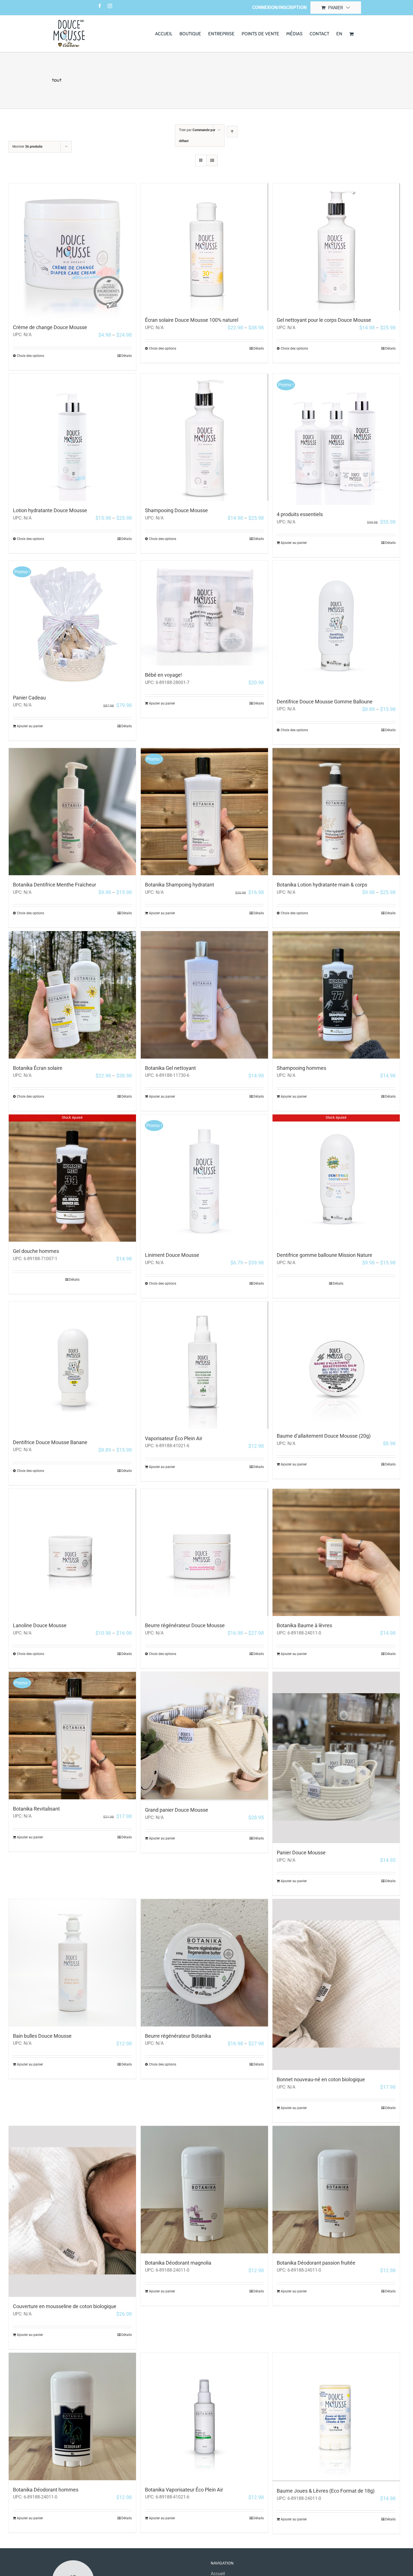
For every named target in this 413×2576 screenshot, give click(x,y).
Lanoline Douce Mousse (40, 1625)
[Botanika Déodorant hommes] (72, 2416)
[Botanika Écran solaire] (72, 995)
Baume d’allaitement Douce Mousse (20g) (324, 1436)
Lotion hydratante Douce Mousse (50, 510)
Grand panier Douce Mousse (177, 1810)
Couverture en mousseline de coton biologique (65, 2306)
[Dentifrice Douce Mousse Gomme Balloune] (336, 626)
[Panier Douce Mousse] (336, 1757)
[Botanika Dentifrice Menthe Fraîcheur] (72, 812)
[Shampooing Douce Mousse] (204, 437)
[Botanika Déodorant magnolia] (204, 2189)
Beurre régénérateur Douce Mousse (185, 1625)
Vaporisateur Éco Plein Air (174, 1438)
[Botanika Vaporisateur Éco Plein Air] (204, 2416)
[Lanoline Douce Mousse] (72, 1552)
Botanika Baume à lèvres (304, 1625)
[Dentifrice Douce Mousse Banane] (72, 1367)
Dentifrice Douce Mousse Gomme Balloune (325, 702)
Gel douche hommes (36, 1251)
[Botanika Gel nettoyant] (204, 995)
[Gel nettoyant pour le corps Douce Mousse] (336, 247)
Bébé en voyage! (164, 675)
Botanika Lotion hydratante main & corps (322, 885)
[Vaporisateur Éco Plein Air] (204, 1365)
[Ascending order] (232, 132)
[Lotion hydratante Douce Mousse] (72, 437)
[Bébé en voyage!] (204, 613)
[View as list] (212, 160)
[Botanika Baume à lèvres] (336, 1552)
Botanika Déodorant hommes (46, 2490)
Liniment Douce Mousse (172, 1255)
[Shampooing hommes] (336, 995)
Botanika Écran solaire (38, 1068)
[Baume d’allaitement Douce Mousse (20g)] (336, 1364)
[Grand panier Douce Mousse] (204, 1736)
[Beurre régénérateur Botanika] (204, 1963)
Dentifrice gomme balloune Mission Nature (324, 1255)
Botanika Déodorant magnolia (178, 2263)
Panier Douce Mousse (301, 1853)
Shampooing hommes (301, 1068)
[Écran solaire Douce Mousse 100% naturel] (204, 247)
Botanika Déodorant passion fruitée (316, 2263)
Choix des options (30, 356)
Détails (127, 356)
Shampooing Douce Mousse (176, 510)
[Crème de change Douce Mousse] (72, 251)
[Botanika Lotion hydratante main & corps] (336, 812)
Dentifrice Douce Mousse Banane (50, 1442)
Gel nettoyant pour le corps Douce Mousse (324, 320)
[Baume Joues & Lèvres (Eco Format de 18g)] (336, 2417)
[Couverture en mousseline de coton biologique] (72, 2211)
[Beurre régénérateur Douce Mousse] (204, 1552)
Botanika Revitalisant (36, 1809)
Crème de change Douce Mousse (50, 327)
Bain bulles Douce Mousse (42, 2036)
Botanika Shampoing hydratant (180, 885)
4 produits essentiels (300, 514)
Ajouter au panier (294, 543)
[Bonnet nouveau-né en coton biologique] (336, 1985)
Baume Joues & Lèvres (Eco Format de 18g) (326, 2491)
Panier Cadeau (29, 698)
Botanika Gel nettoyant (170, 1068)
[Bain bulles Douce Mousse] (72, 1963)
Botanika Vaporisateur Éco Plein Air (184, 2490)
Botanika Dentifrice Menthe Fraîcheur (55, 885)
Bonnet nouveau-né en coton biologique (321, 2079)
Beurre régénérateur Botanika (178, 2036)
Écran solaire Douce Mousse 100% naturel (192, 320)
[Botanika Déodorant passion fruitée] (336, 2189)
